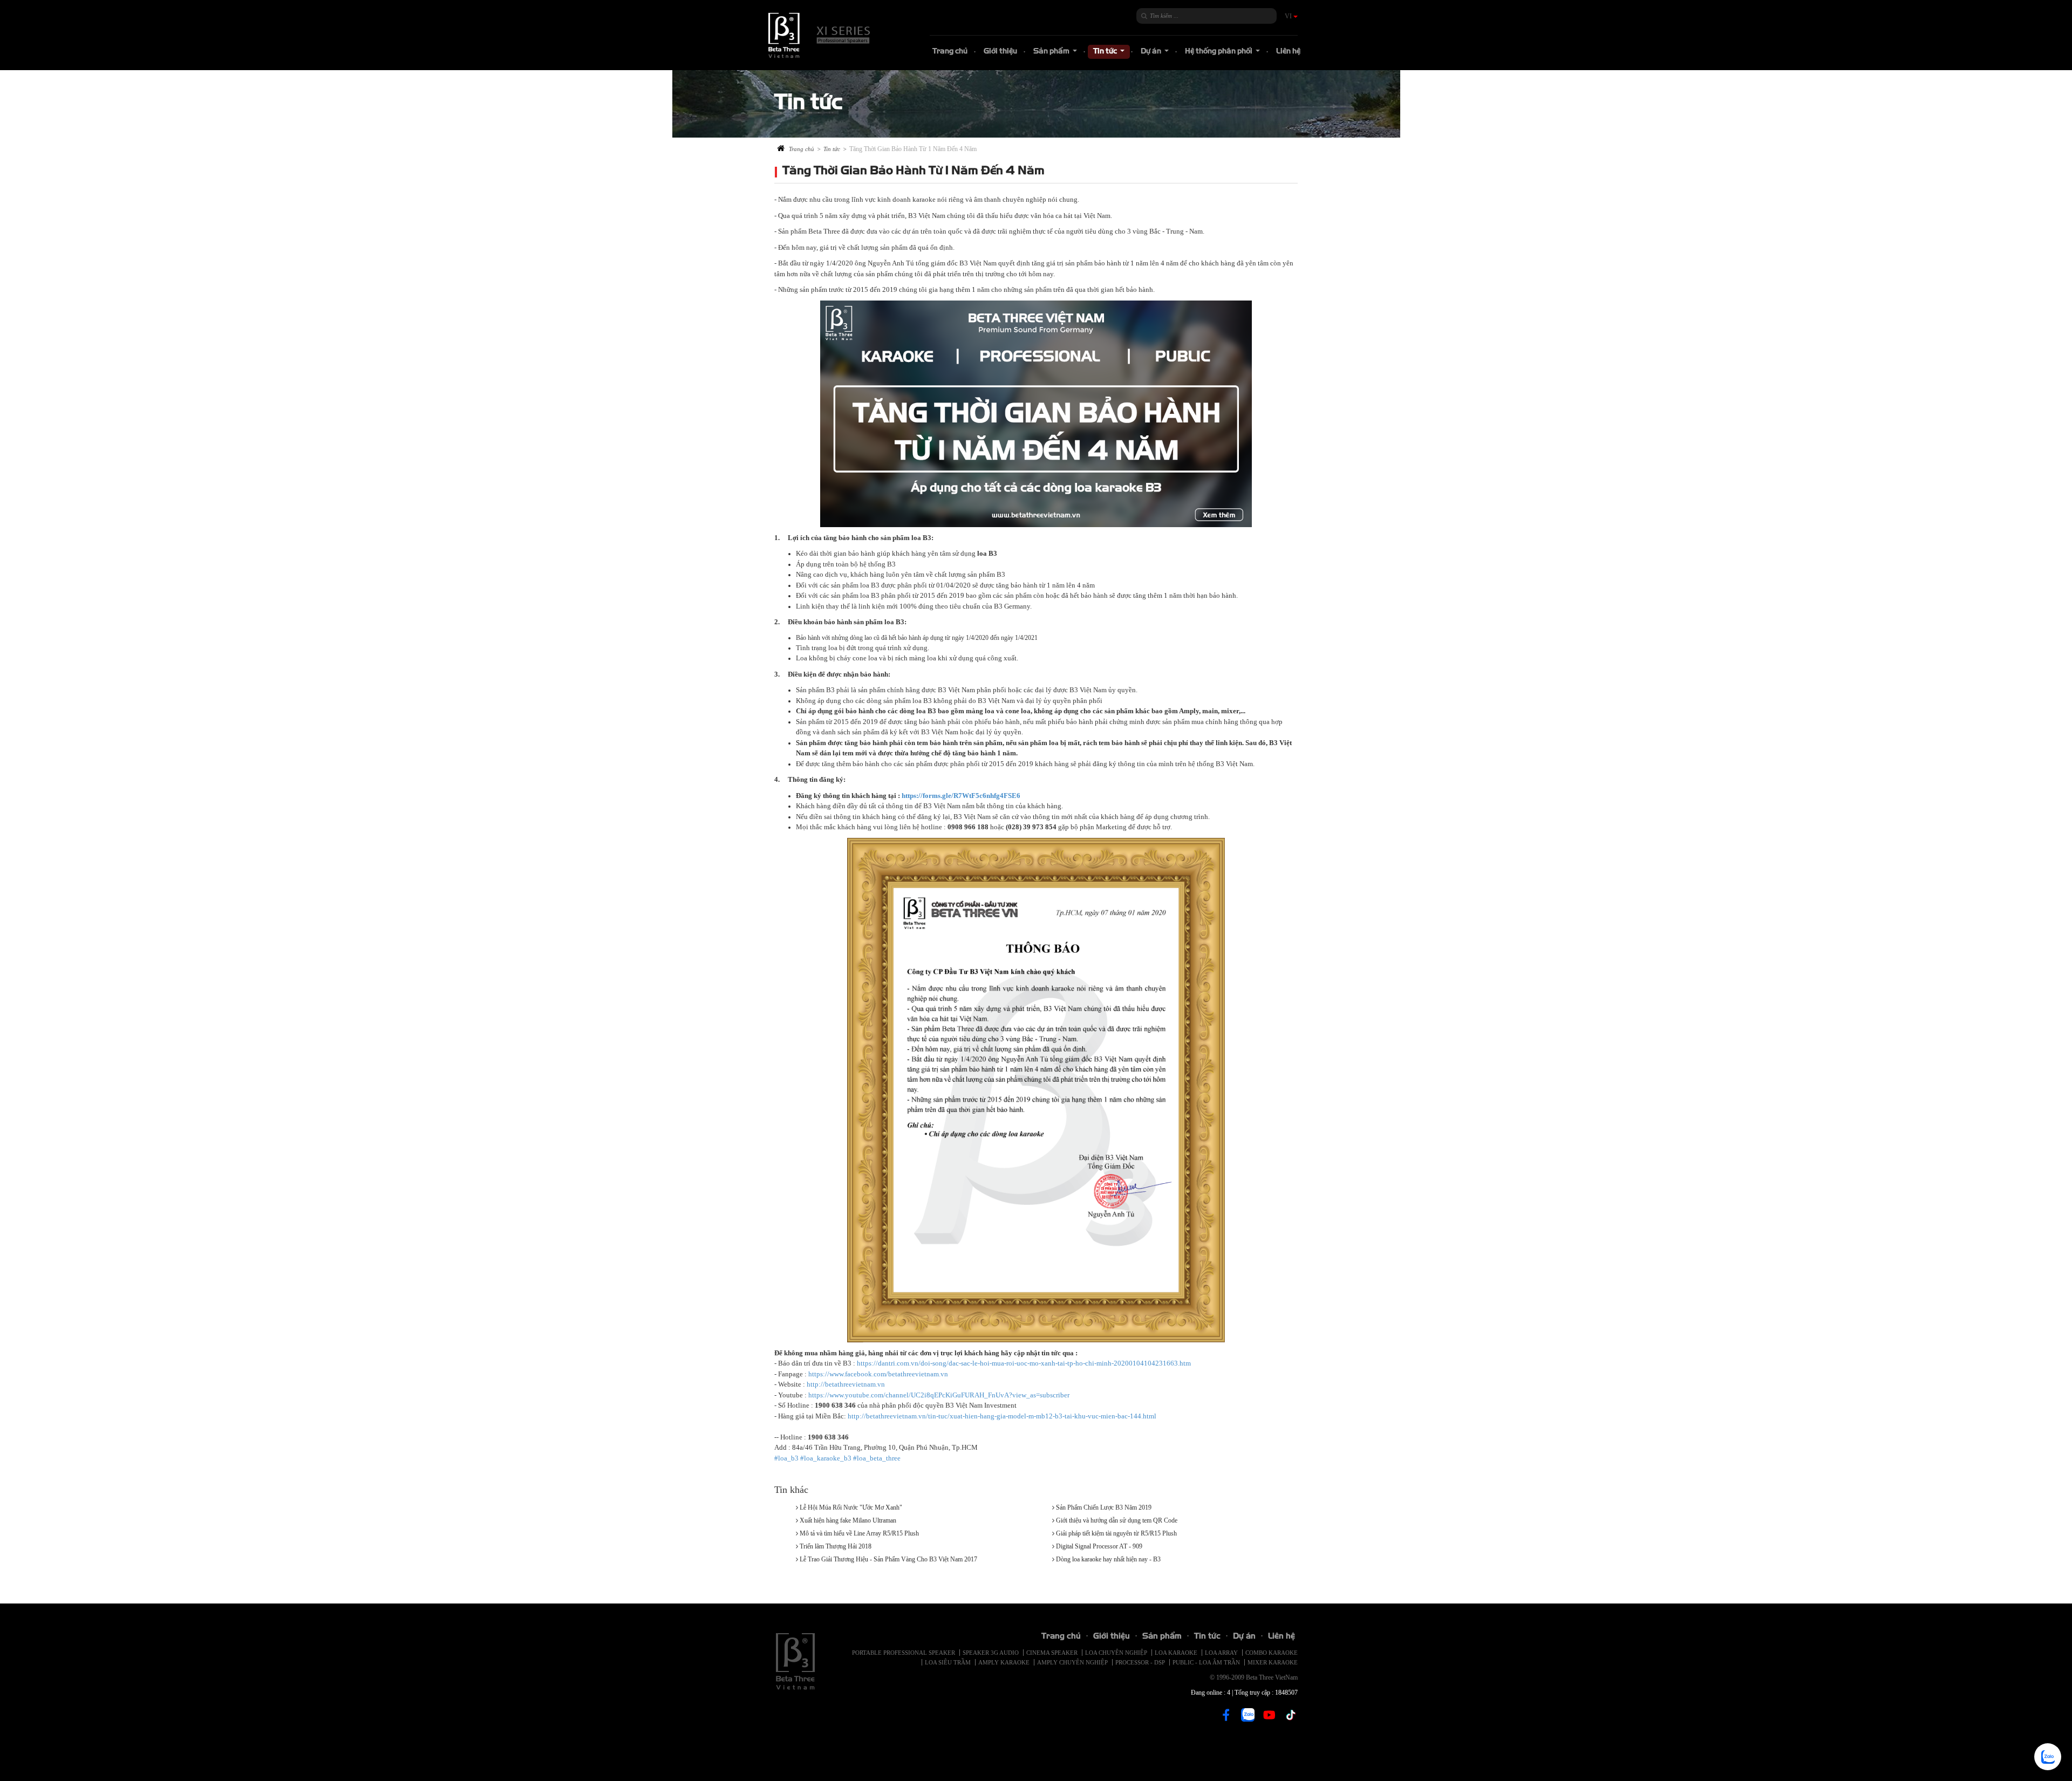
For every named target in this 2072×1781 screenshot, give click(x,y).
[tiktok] (1291, 1719)
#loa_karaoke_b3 (826, 1458)
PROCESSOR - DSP (1140, 1662)
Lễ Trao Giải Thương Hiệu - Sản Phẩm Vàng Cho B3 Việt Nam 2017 (888, 1559)
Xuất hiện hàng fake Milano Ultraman (848, 1520)
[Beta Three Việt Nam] (820, 35)
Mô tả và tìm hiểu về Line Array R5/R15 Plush (859, 1533)
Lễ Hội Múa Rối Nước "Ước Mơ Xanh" (851, 1507)
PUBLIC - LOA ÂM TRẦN (1206, 1662)
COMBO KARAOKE (1272, 1653)
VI (1289, 16)
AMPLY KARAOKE (1004, 1662)
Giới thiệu (1000, 52)
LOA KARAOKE (1176, 1653)
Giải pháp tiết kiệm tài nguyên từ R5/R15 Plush (1116, 1533)
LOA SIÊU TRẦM (948, 1662)
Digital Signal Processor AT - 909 (1099, 1546)
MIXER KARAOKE (1273, 1662)
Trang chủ (950, 52)
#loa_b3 (786, 1458)
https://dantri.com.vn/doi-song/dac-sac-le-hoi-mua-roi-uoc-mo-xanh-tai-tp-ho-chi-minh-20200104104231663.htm (1024, 1363)
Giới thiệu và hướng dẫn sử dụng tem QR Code (1117, 1520)
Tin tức (1110, 53)
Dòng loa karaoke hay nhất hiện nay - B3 (1108, 1559)
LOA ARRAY (1221, 1653)
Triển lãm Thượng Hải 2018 (836, 1546)
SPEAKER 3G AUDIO (991, 1653)
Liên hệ (1288, 52)
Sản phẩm (1057, 53)
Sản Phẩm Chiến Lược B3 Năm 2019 (1104, 1507)
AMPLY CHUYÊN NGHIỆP (1072, 1662)
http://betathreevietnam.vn (846, 1384)
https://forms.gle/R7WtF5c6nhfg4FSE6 (961, 796)
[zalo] (1248, 1714)
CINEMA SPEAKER (1052, 1653)
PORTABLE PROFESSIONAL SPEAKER (904, 1653)
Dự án (1156, 53)
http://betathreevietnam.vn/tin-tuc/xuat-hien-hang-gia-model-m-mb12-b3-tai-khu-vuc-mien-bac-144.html (1002, 1416)
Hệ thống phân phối (1224, 53)
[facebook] (1226, 1719)
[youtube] (1269, 1719)
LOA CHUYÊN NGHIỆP (1116, 1653)
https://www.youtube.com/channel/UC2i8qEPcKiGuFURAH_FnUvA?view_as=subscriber (939, 1395)
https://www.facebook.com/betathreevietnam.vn (878, 1374)
